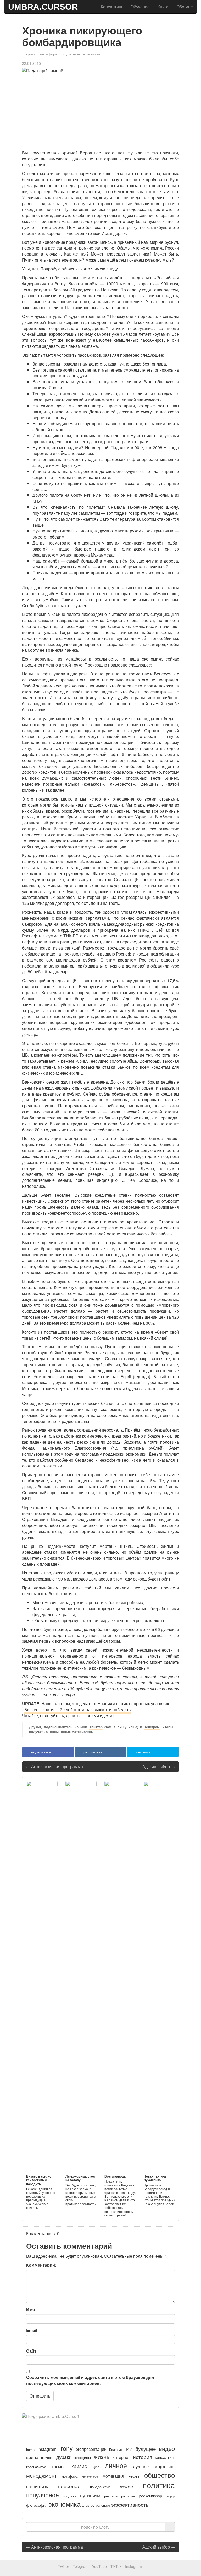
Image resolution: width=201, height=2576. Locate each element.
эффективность (130, 2505)
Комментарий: (41, 2265)
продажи (70, 2496)
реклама (111, 2496)
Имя (30, 2310)
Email (32, 2330)
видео (167, 2448)
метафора (48, 54)
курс (96, 2467)
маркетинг (165, 2466)
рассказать (92, 1752)
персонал (69, 2486)
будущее (146, 2449)
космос (59, 2466)
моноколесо (90, 2476)
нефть (134, 2476)
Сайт (31, 2351)
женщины (83, 2457)
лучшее (141, 2466)
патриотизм (37, 2486)
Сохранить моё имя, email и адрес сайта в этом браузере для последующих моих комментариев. (90, 2380)
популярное (70, 54)
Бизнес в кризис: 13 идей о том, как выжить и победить (77, 1709)
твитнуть (143, 1752)
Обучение (140, 7)
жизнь (102, 2456)
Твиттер (96, 1727)
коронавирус (36, 2467)
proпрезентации (91, 2449)
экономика (91, 54)
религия (128, 2496)
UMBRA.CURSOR (43, 7)
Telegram (81, 2566)
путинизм (90, 2495)
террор (170, 2496)
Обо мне (185, 7)
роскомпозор (150, 2496)
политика (159, 2485)
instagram (47, 2449)
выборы (47, 2458)
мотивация (113, 2476)
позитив (127, 2487)
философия (37, 2505)
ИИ (129, 2449)
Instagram (133, 2566)
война (32, 2457)
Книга (163, 7)
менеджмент (41, 2476)
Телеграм (152, 1727)
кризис (32, 54)
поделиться (41, 1752)
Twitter (64, 2566)
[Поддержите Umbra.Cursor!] (100, 2421)
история (143, 2457)
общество (160, 2475)
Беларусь (116, 2449)
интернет (121, 2457)
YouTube (99, 2566)
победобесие (100, 2487)
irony (66, 2448)
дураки (64, 2457)
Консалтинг (112, 7)
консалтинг (165, 2457)
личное (116, 2465)
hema (30, 2449)
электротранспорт (96, 2505)
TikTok (116, 2566)
